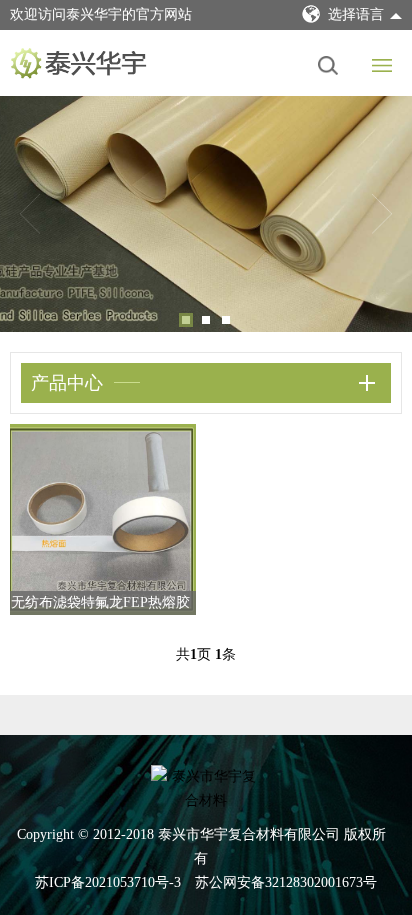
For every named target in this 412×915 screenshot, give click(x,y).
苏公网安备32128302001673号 (286, 882)
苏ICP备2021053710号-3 (108, 882)
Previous (30, 214)
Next (382, 214)
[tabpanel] (206, 214)
